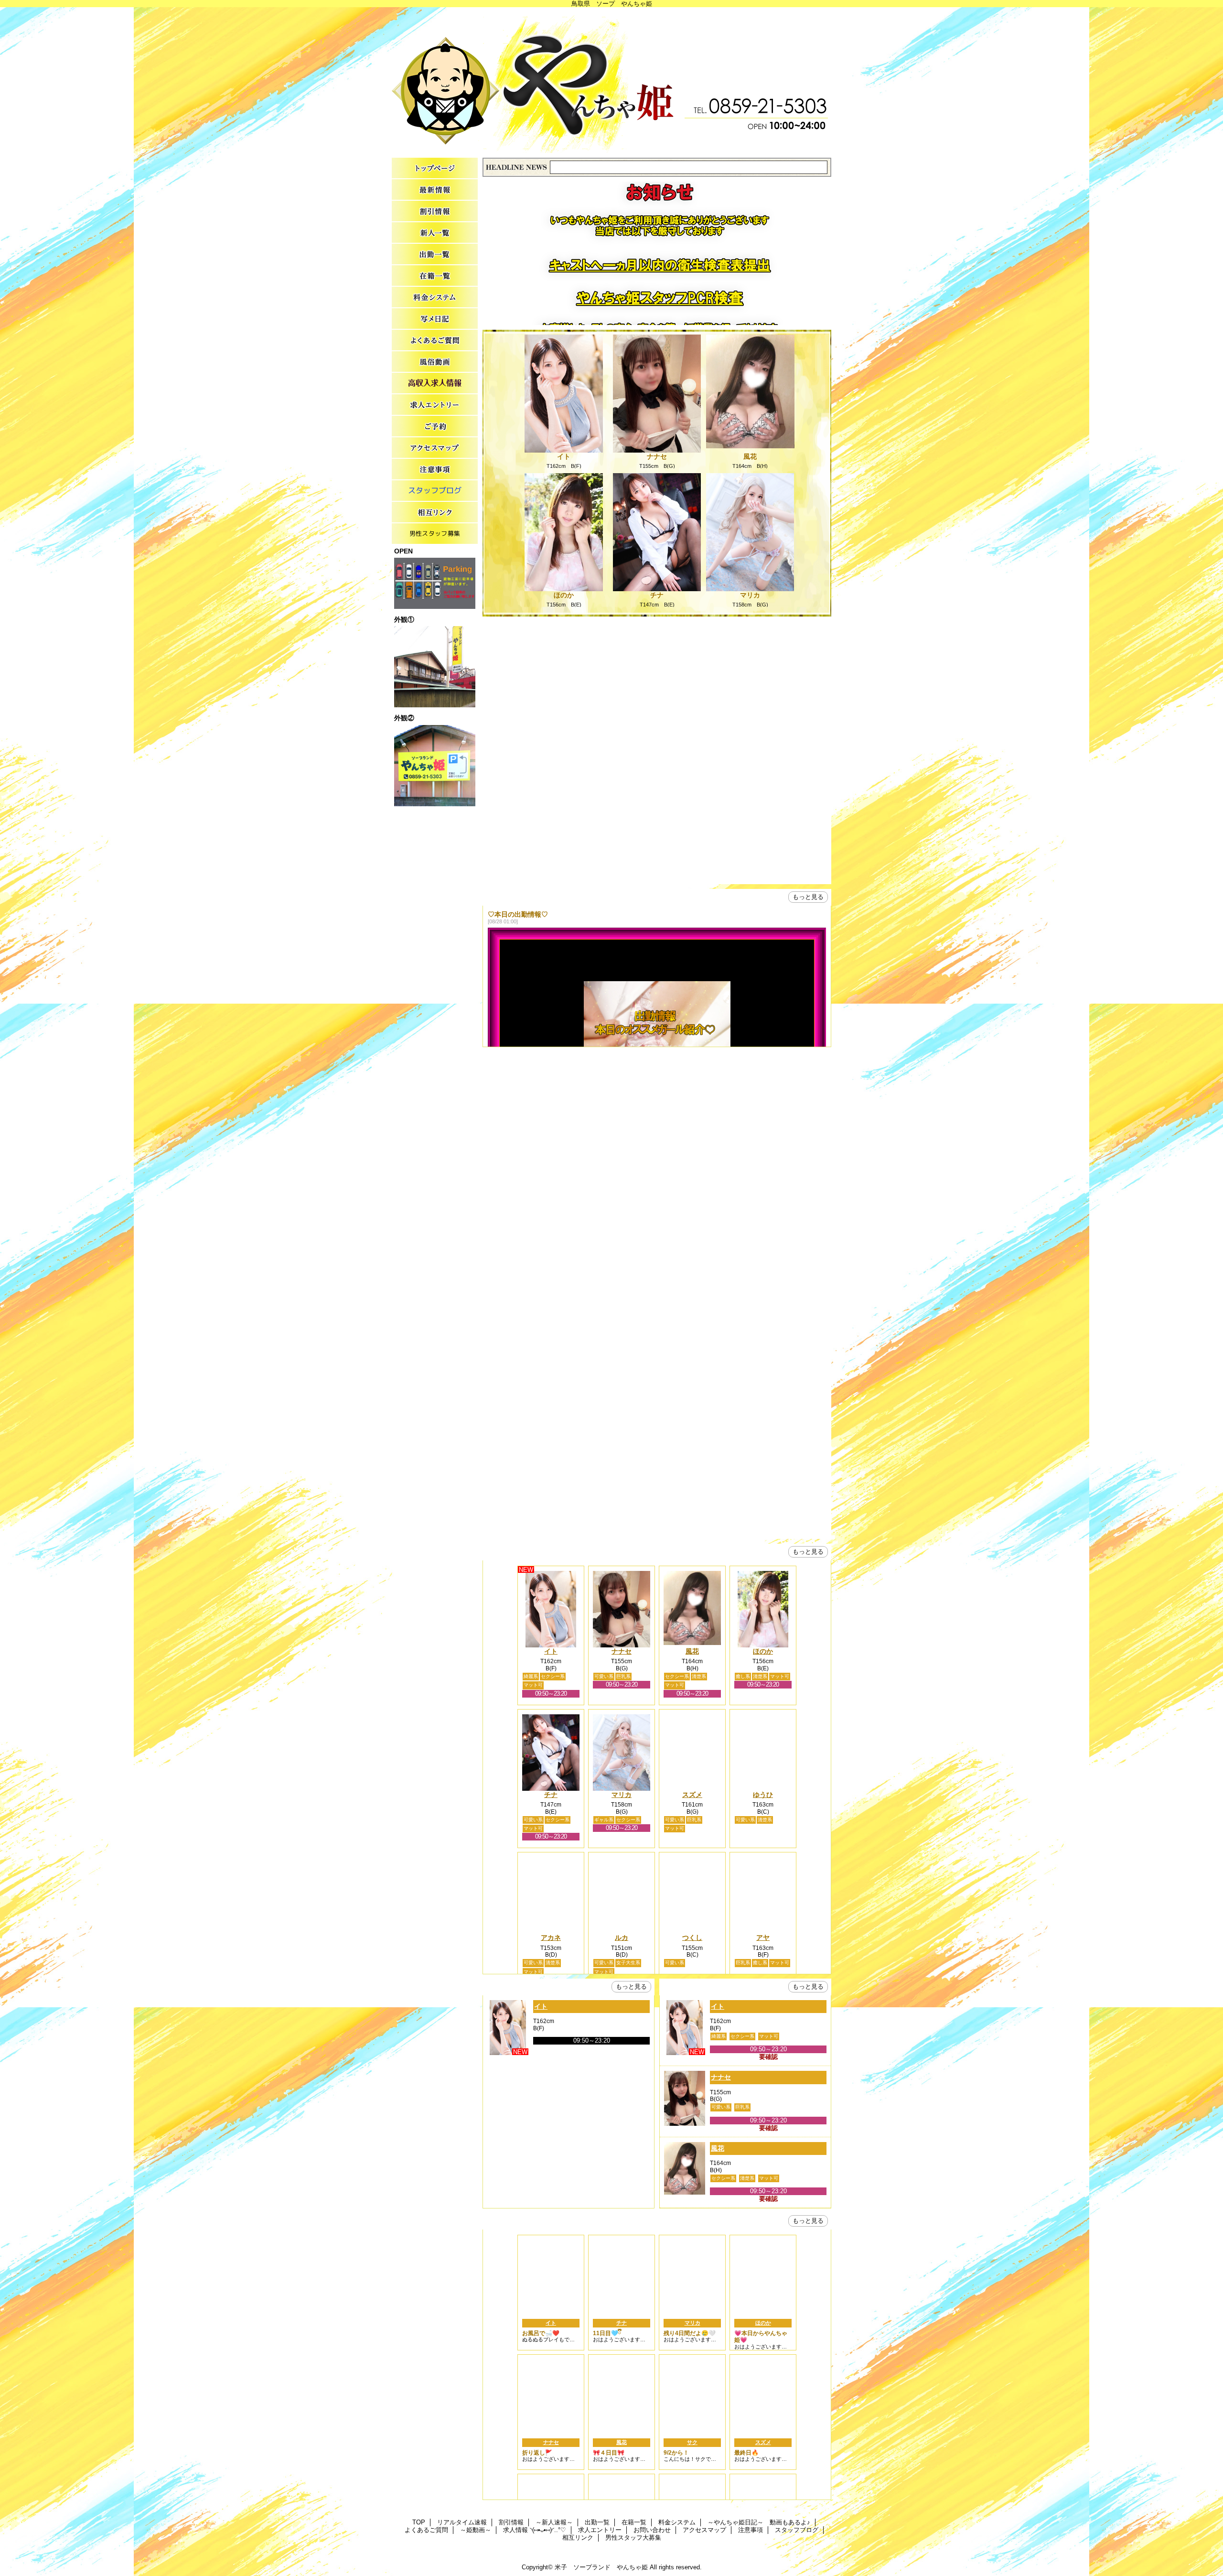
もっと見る (808, 897)
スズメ (692, 1795)
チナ (657, 595)
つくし (692, 1937)
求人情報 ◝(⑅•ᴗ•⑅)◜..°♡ (435, 384)
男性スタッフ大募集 (435, 534)
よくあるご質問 (435, 341)
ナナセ (657, 456)
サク (692, 2442)
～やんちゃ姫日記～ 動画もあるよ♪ (435, 319)
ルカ (622, 1937)
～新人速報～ (435, 233)
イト (564, 456)
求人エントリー (435, 405)
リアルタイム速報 (435, 190)
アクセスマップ (435, 448)
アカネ (551, 1937)
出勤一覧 (435, 254)
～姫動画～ (435, 362)
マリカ (750, 595)
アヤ (763, 1937)
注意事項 (435, 470)
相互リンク (435, 513)
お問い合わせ (435, 427)
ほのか (564, 595)
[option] (657, 855)
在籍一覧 (435, 276)
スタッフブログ (435, 491)
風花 (750, 456)
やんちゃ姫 (611, 80)
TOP (435, 168)
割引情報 (435, 211)
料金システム (435, 298)
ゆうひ (763, 1795)
